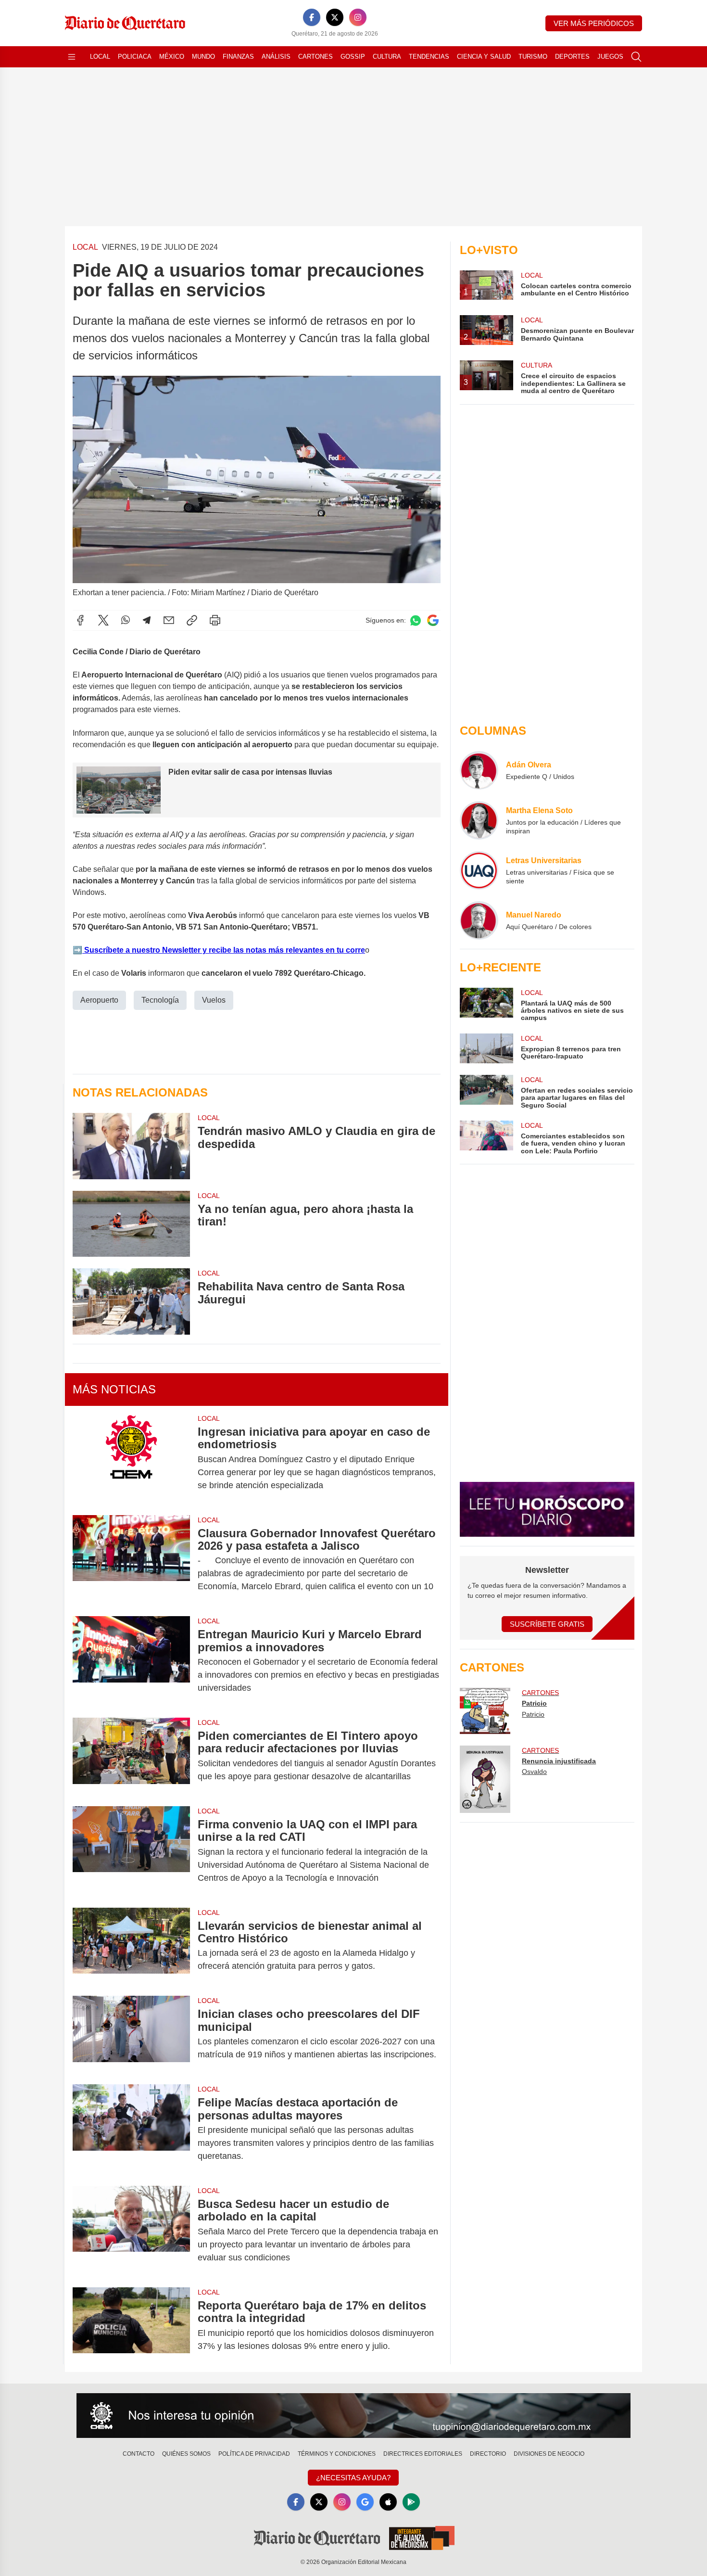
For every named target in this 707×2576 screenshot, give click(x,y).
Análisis (276, 57)
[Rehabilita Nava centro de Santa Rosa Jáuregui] (131, 1301)
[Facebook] (312, 17)
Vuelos (214, 1000)
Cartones (316, 57)
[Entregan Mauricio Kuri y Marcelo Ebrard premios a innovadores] (131, 1661)
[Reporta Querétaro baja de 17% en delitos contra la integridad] (131, 2326)
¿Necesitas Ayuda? (353, 2478)
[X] (335, 17)
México (172, 57)
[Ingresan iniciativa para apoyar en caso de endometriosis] (131, 1459)
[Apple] (388, 2502)
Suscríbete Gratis (547, 1624)
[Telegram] (147, 620)
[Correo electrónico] (169, 620)
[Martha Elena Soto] (479, 820)
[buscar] (636, 57)
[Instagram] (358, 17)
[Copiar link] (192, 620)
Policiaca (135, 57)
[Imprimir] (215, 620)
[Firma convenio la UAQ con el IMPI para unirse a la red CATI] (131, 1851)
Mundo (203, 57)
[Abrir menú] (72, 57)
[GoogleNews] (365, 2502)
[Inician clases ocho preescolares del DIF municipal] (131, 2034)
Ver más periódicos (594, 23)
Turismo (533, 57)
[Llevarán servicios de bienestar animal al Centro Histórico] (131, 1946)
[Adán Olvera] (479, 770)
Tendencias (429, 57)
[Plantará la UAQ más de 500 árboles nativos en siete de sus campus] (486, 1005)
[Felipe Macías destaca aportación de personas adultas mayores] (131, 2129)
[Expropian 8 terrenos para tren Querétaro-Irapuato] (486, 1048)
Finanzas (238, 57)
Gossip (353, 57)
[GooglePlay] (411, 2502)
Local (100, 57)
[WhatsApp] (126, 620)
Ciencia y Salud (484, 57)
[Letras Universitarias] (479, 870)
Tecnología (160, 1000)
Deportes (572, 57)
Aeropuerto (99, 1000)
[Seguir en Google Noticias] (433, 620)
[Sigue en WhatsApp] (416, 620)
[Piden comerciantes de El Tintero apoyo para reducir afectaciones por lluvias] (131, 1756)
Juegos (610, 57)
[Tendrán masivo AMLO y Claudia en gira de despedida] (131, 1146)
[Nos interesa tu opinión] (353, 2416)
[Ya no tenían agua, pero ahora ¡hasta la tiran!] (131, 1224)
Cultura (387, 57)
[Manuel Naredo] (479, 920)
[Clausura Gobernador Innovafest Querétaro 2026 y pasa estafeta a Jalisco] (131, 1560)
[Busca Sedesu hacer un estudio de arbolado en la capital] (131, 2231)
